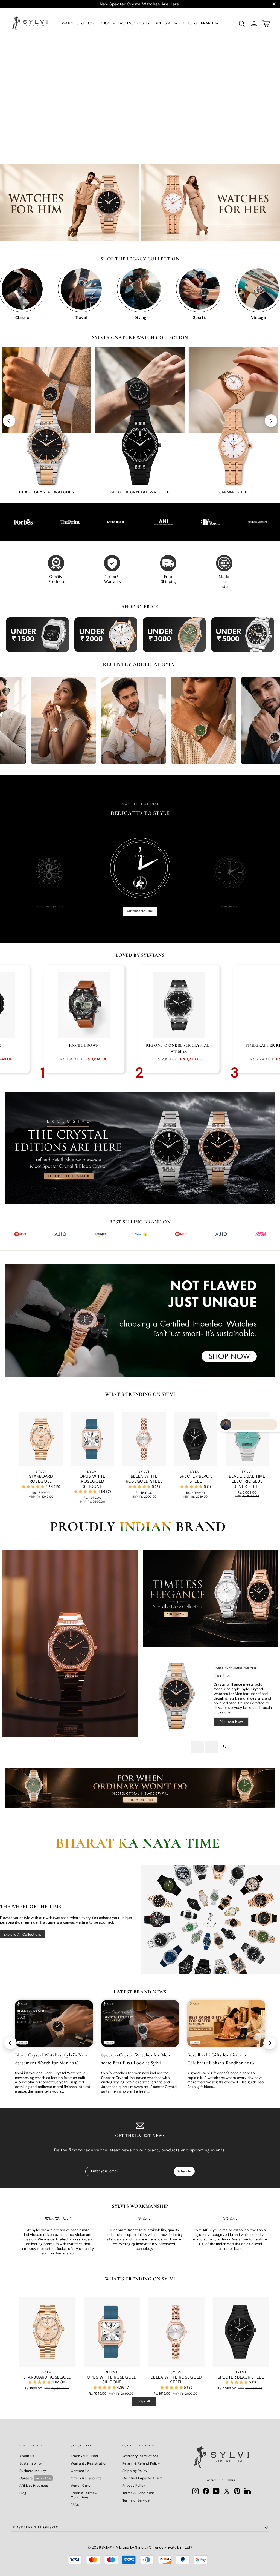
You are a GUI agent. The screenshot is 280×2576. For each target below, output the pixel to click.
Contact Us (80, 2471)
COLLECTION (100, 23)
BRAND (208, 23)
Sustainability (31, 2463)
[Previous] (9, 421)
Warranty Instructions (141, 2456)
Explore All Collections (23, 1934)
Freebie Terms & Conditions (84, 2495)
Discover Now (231, 1722)
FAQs (75, 2505)
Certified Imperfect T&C (142, 2478)
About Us (27, 2456)
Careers (36, 2478)
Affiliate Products (34, 2486)
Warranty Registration (89, 2463)
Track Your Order (85, 2456)
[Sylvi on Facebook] (206, 2491)
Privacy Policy (134, 2486)
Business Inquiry (33, 2471)
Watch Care (81, 2486)
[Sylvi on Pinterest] (237, 2491)
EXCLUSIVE (163, 23)
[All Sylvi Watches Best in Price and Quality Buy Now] (211, 1919)
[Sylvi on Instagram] (196, 2491)
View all (144, 2401)
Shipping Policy (135, 2471)
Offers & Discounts (86, 2478)
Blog (23, 2493)
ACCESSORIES (132, 23)
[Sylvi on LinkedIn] (247, 2491)
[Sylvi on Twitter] (227, 2491)
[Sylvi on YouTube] (216, 2491)
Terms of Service (136, 2500)
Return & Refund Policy (141, 2463)
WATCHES (71, 23)
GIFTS (187, 23)
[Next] (271, 421)
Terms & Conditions (139, 2493)
